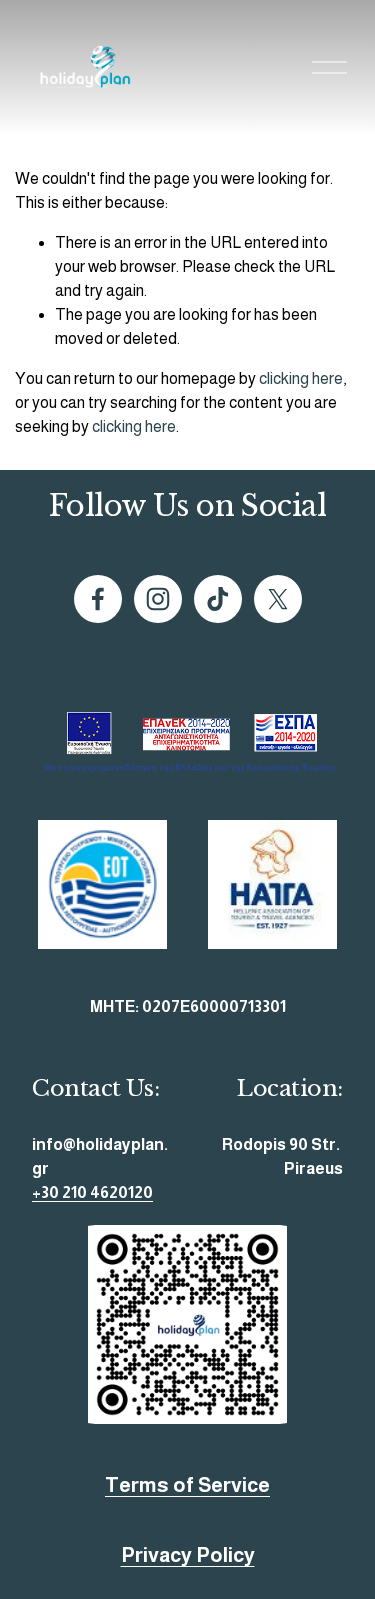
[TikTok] (218, 599)
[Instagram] (158, 599)
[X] (278, 599)
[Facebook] (98, 599)
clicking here (301, 378)
